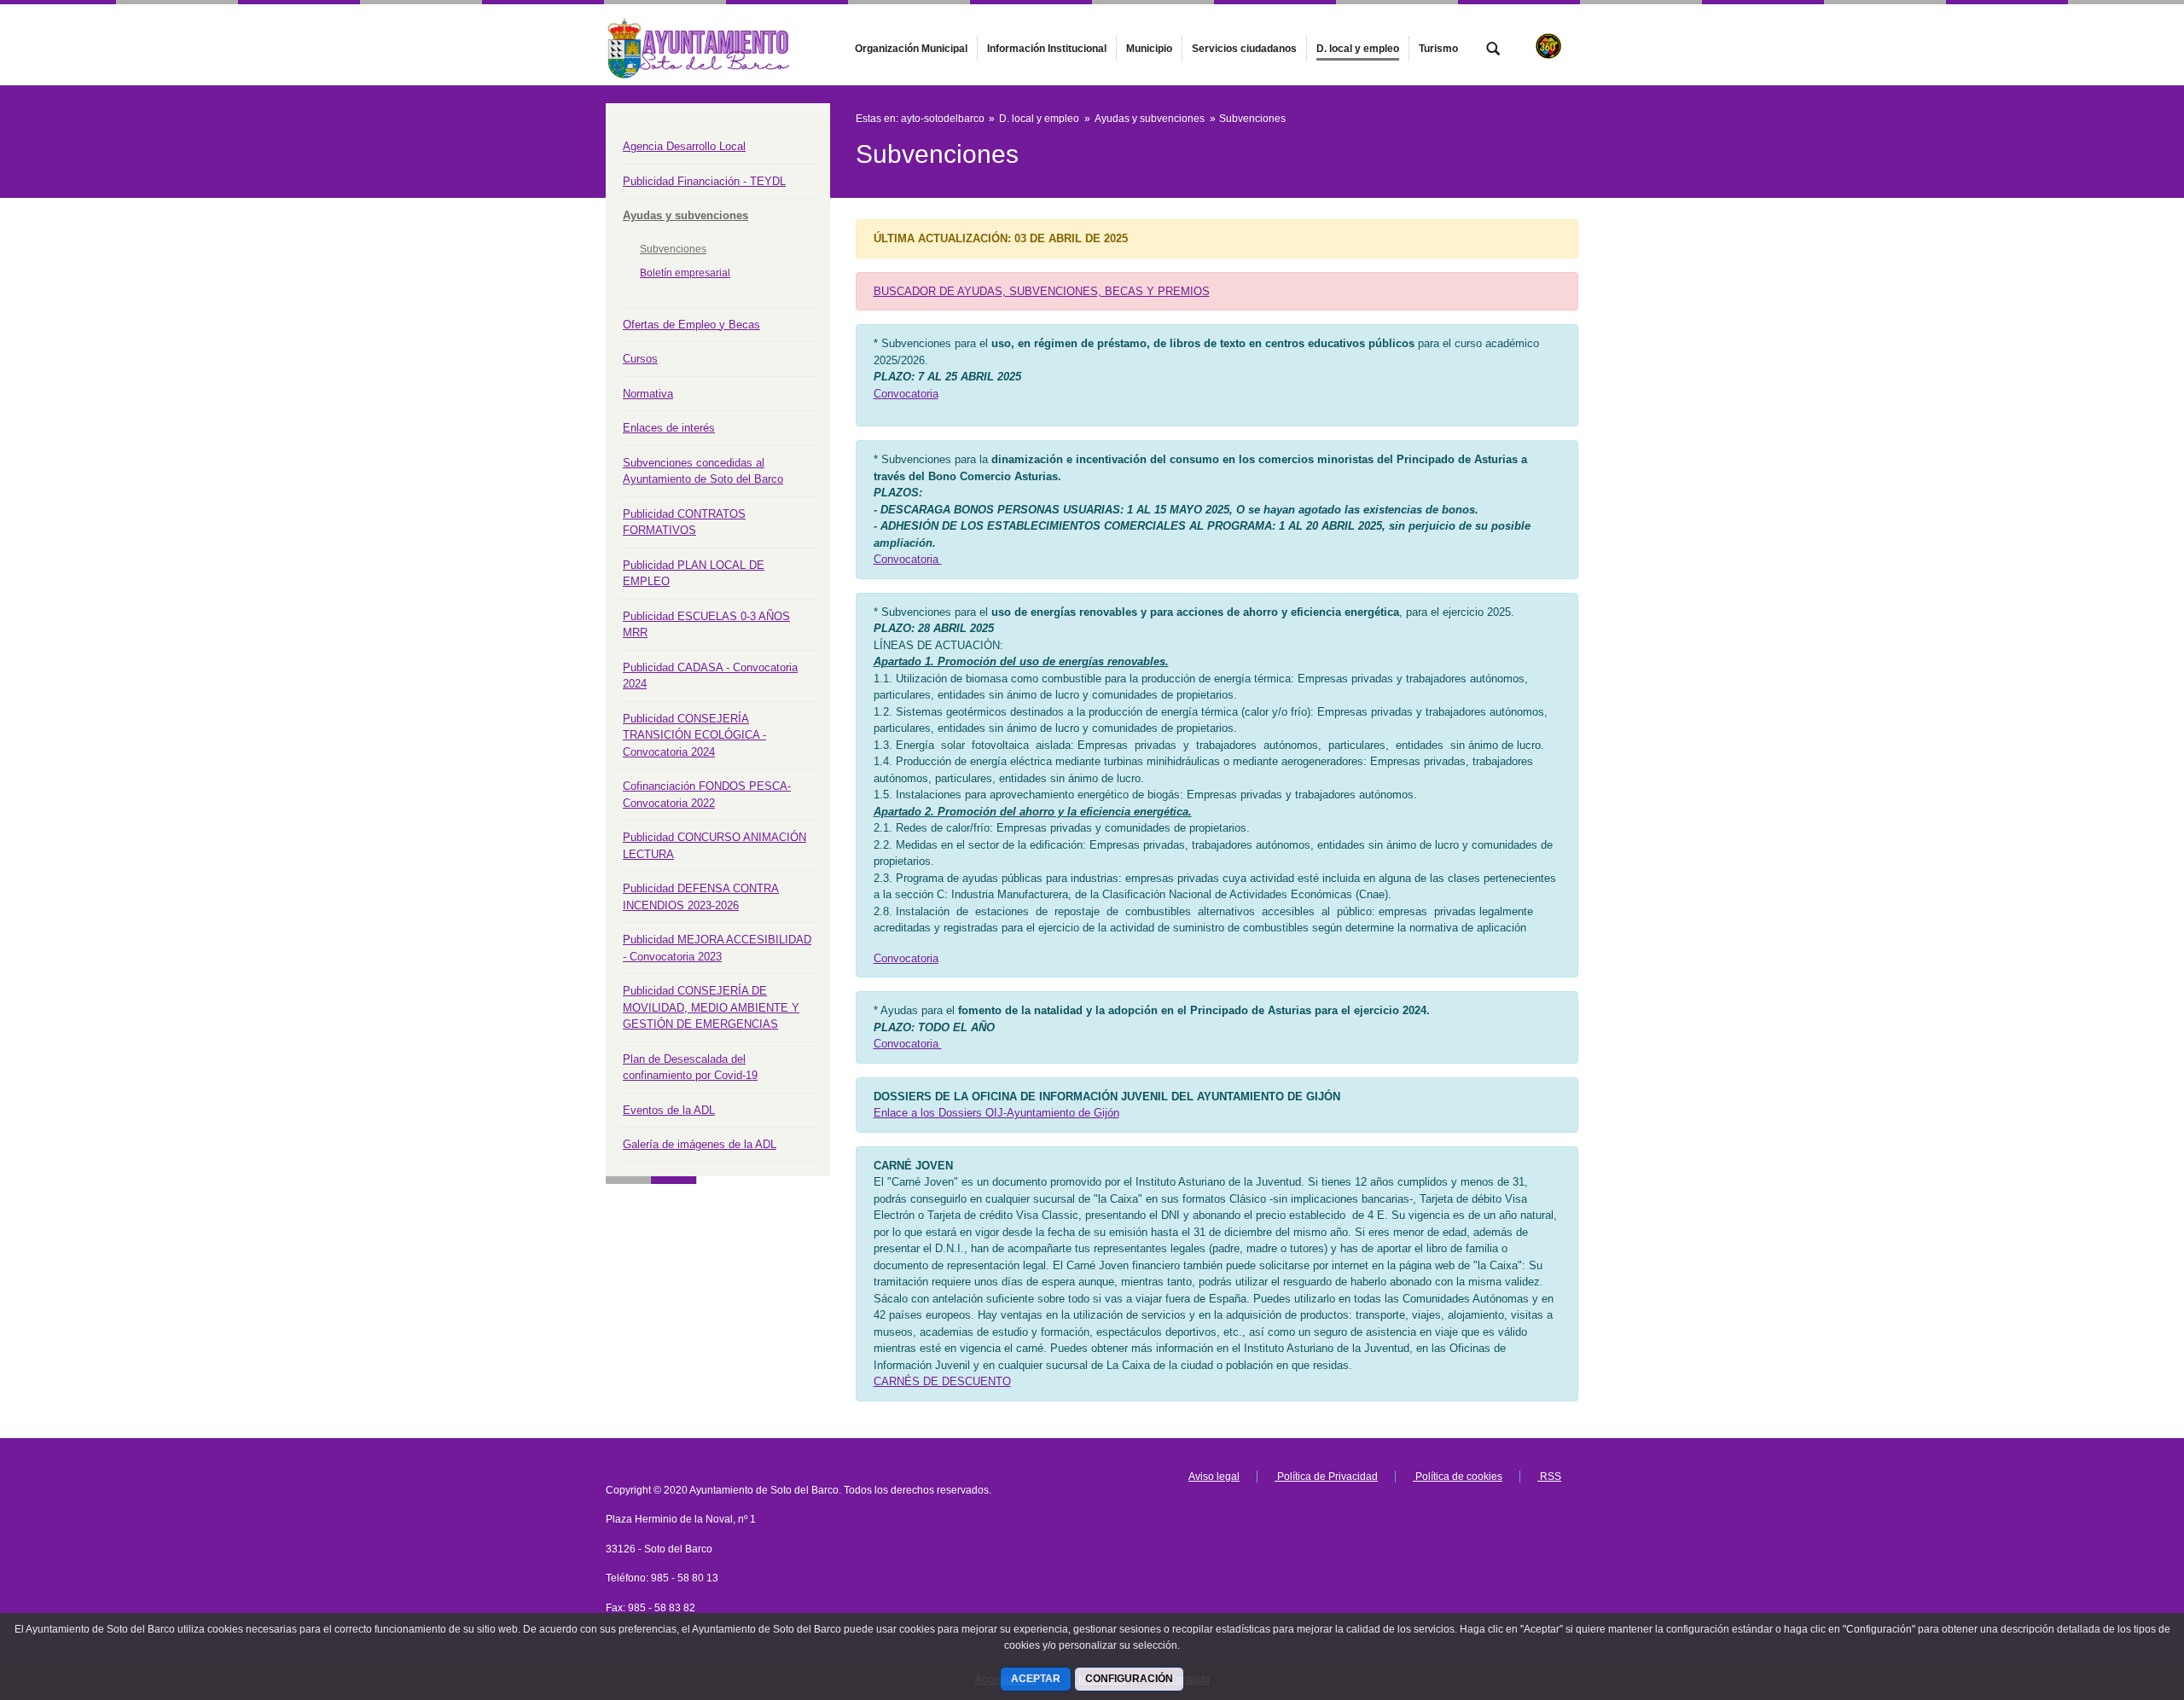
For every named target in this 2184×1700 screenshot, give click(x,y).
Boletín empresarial (685, 273)
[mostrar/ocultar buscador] (1493, 50)
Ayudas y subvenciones (685, 215)
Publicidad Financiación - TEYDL (704, 181)
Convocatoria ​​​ (908, 559)
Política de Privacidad (1326, 1477)
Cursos (640, 359)
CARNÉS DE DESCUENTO (942, 1381)
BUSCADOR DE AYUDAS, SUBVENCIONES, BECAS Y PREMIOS (1042, 291)
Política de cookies (1458, 1477)
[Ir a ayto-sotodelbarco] (700, 44)
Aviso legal (1214, 1477)
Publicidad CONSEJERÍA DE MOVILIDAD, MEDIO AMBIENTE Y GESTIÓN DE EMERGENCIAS (711, 1007)
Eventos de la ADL (669, 1110)
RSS (1549, 1477)
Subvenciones (673, 249)
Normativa (648, 394)
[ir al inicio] (2116, 1598)
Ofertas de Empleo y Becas (691, 325)
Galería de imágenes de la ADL (700, 1144)
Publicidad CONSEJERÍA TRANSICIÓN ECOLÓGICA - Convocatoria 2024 (694, 735)
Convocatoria (906, 394)
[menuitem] (911, 49)
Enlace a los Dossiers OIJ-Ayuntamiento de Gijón (996, 1113)
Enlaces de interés (669, 428)
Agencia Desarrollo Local (684, 146)
